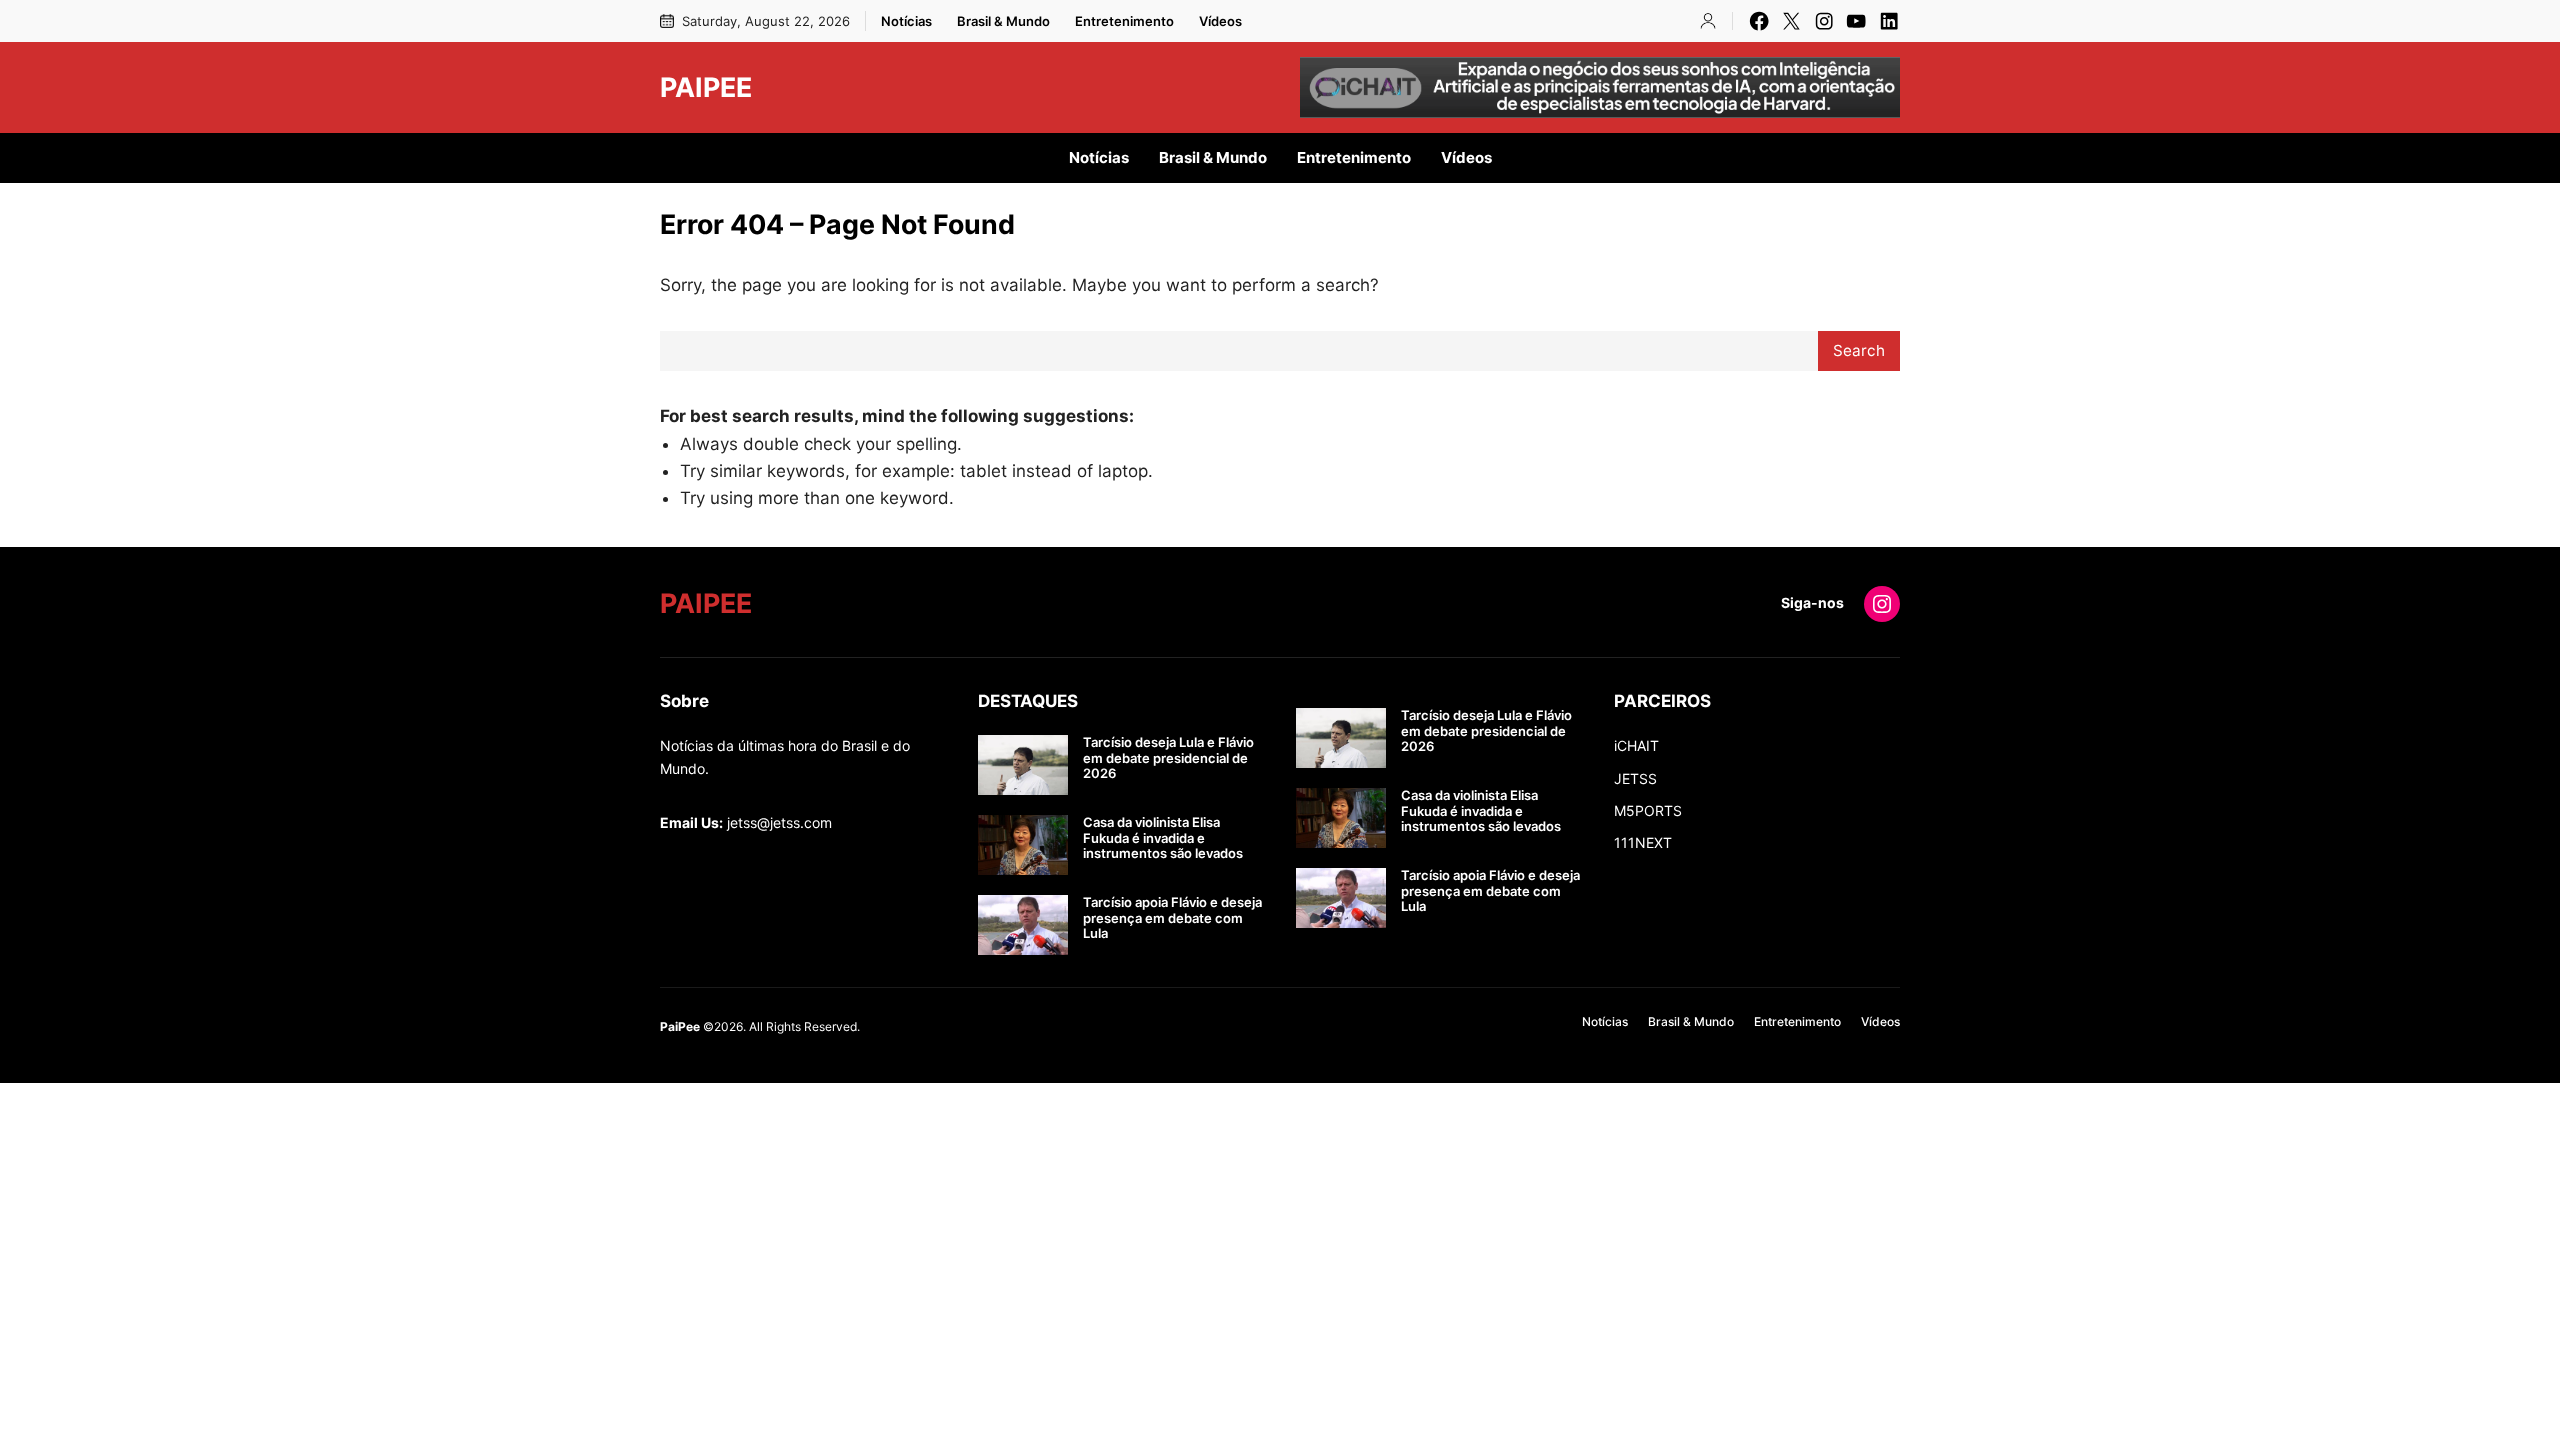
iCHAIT (1636, 745)
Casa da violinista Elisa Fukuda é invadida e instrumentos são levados (1163, 838)
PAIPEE (706, 87)
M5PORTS (1648, 810)
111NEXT (1643, 842)
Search (1859, 350)
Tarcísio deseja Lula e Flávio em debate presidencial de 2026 (1168, 758)
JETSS (1635, 778)
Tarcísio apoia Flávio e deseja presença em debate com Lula (1172, 918)
